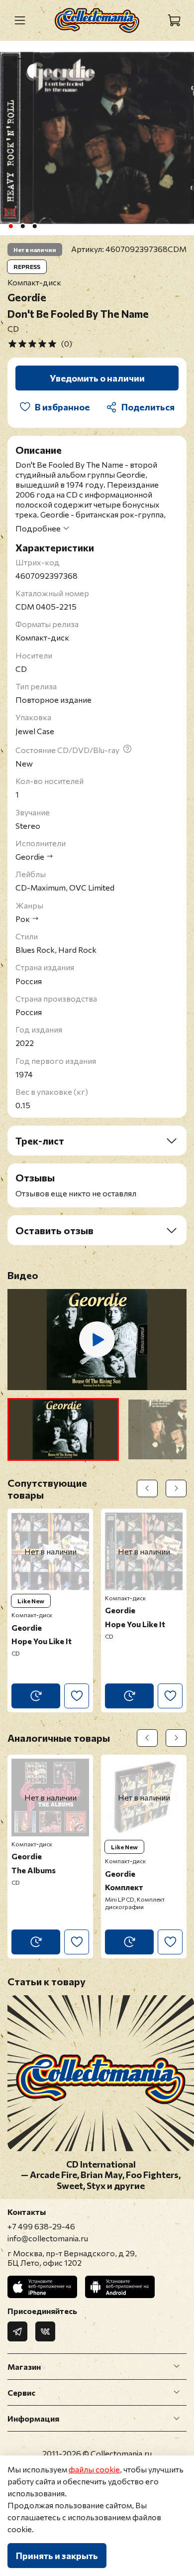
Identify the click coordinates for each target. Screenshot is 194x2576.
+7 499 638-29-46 (41, 2226)
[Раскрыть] (177, 2366)
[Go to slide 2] (23, 226)
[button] (63, 1429)
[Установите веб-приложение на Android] (120, 2287)
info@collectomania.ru (48, 2238)
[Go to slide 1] (11, 226)
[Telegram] (17, 2331)
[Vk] (45, 2331)
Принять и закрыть (57, 2556)
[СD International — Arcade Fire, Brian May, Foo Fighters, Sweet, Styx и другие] (101, 2144)
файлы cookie (94, 2469)
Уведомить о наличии (97, 378)
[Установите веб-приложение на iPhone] (42, 2287)
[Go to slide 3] (35, 226)
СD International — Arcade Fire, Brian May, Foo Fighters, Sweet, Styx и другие (101, 2175)
